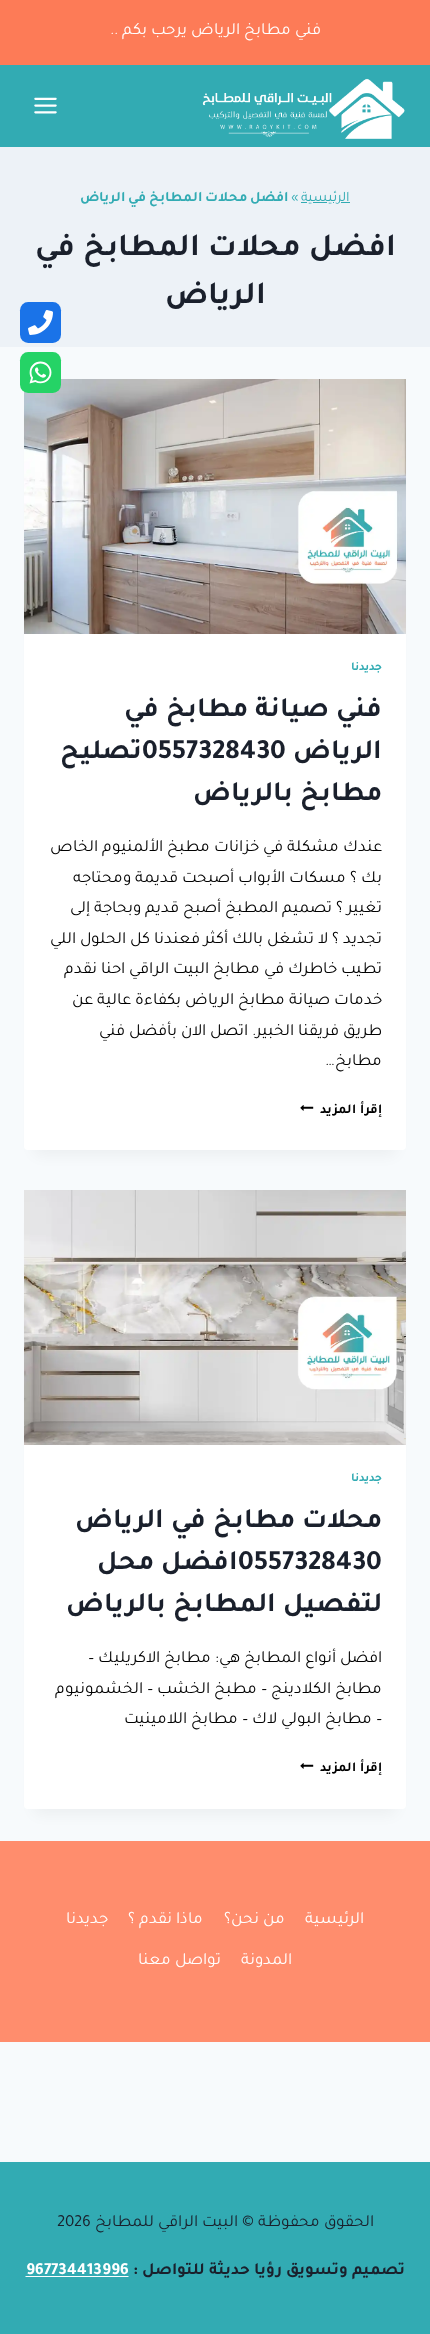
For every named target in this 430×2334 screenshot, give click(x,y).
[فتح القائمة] (46, 106)
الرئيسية (325, 199)
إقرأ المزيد (341, 1111)
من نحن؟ (254, 1920)
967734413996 (77, 2271)
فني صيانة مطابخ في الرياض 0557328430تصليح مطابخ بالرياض (221, 754)
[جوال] (40, 322)
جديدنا (366, 668)
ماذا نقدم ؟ (165, 1920)
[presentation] (215, 506)
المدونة (266, 1961)
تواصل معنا (179, 1961)
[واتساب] (40, 372)
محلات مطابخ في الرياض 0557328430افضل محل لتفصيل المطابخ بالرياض (224, 1565)
